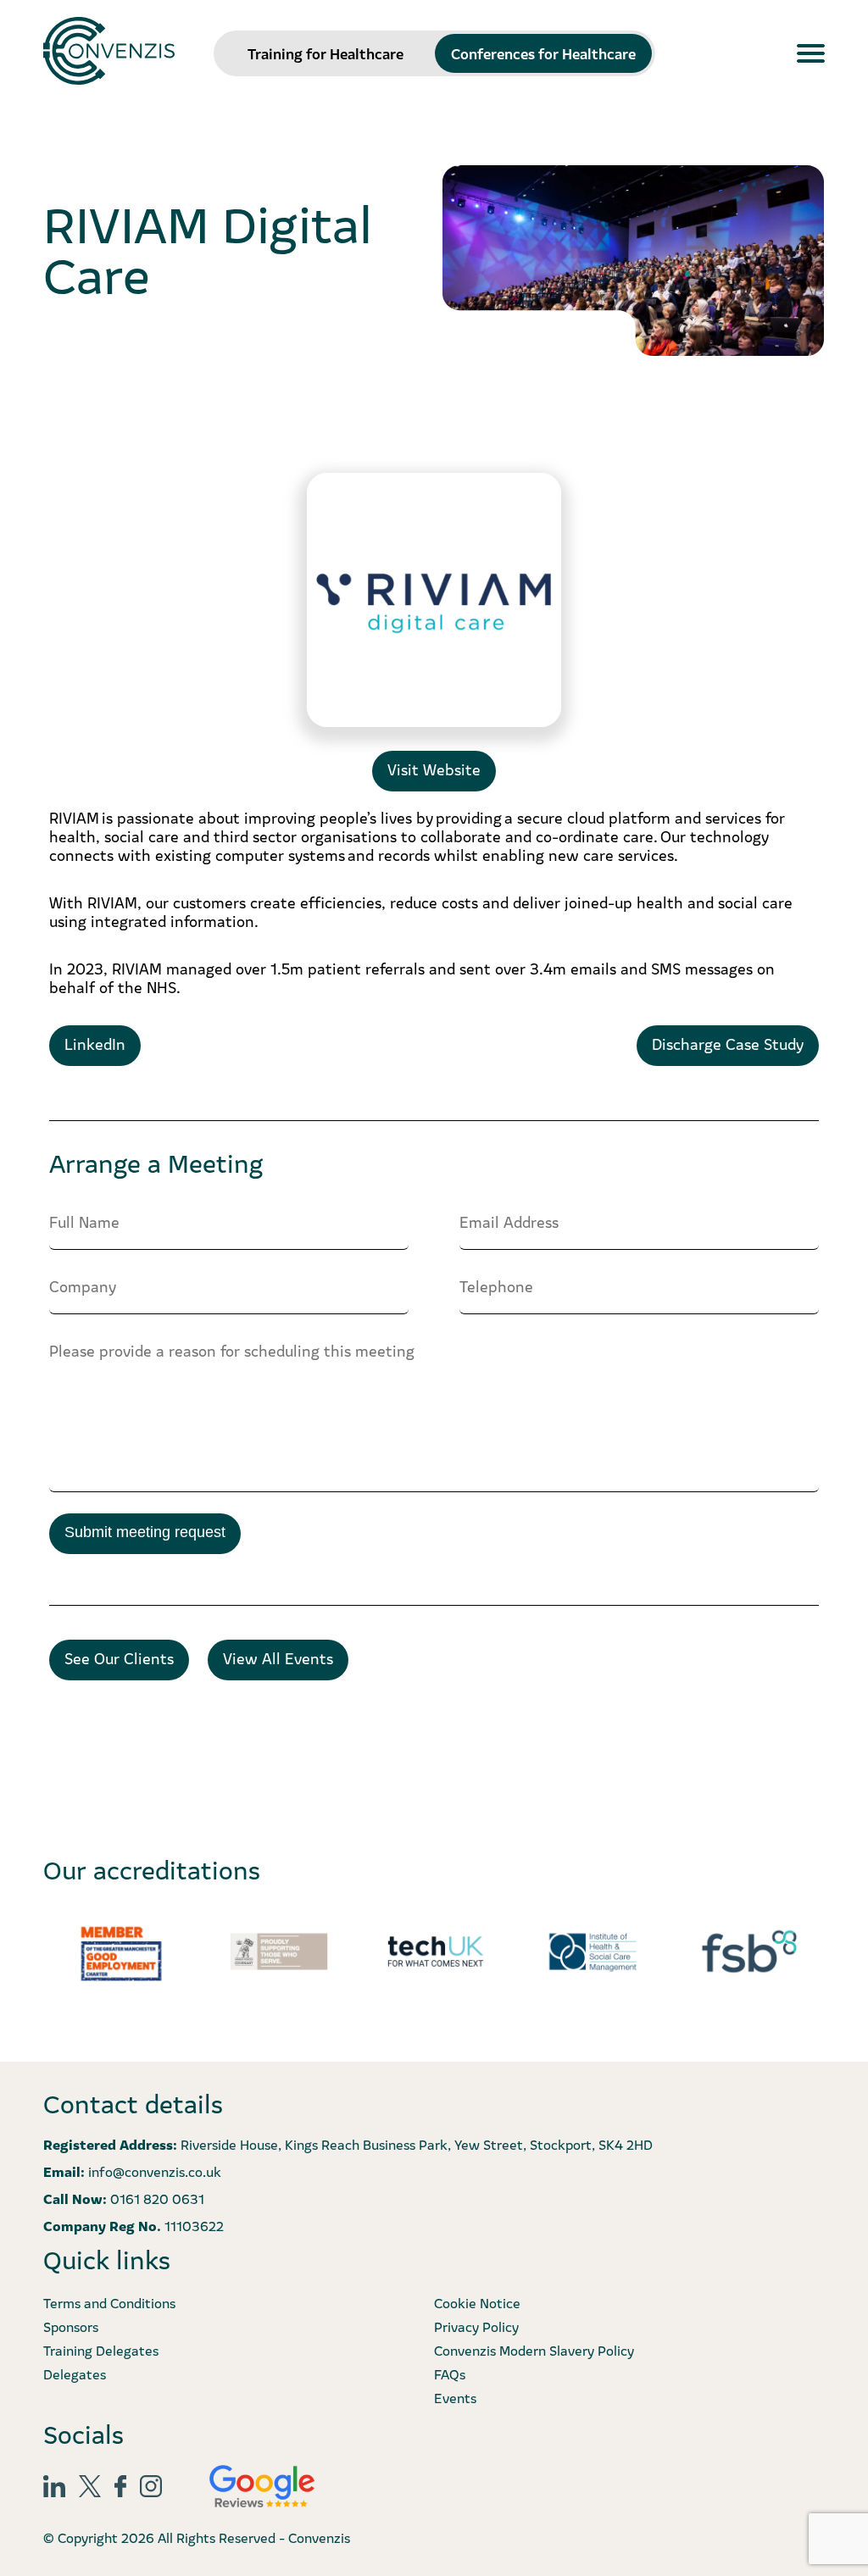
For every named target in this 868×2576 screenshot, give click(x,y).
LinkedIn (95, 1044)
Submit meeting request (145, 1532)
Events (455, 2397)
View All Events (278, 1658)
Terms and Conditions (109, 2302)
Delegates (75, 2373)
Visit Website (434, 769)
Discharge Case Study (728, 1044)
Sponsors (71, 2326)
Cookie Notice (477, 2302)
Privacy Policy (476, 2326)
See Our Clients (119, 1658)
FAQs (450, 2373)
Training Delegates (101, 2350)
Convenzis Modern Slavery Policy (534, 2350)
